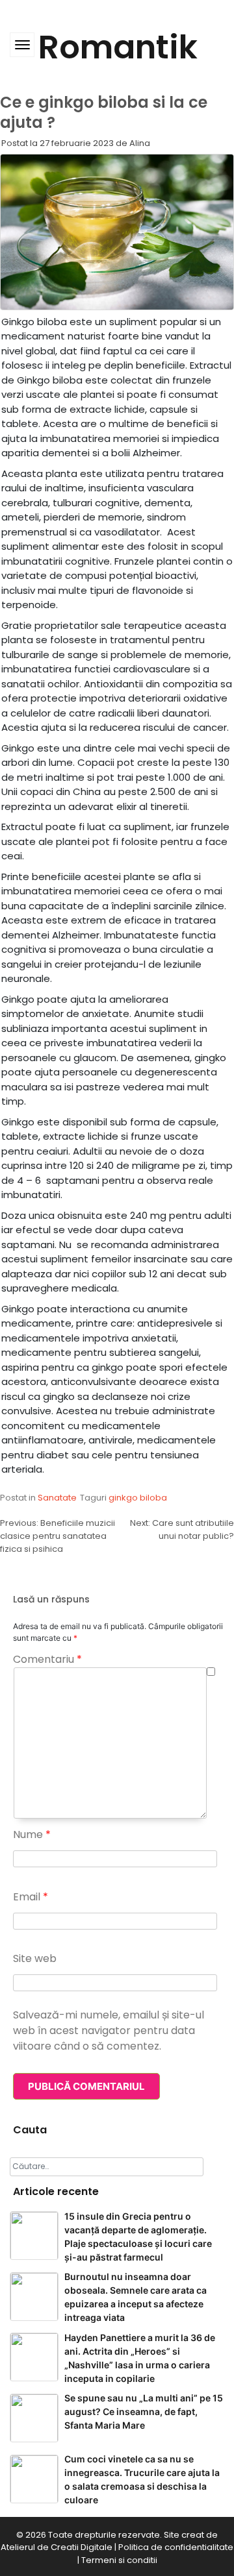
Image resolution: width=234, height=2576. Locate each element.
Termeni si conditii (119, 2560)
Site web (35, 1958)
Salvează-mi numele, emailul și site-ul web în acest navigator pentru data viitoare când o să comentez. (109, 2030)
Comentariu (47, 1659)
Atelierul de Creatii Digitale (57, 2547)
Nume (32, 1834)
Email (31, 1897)
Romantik (118, 47)
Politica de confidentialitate (176, 2547)
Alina (140, 143)
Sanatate (57, 1498)
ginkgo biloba (138, 1498)
